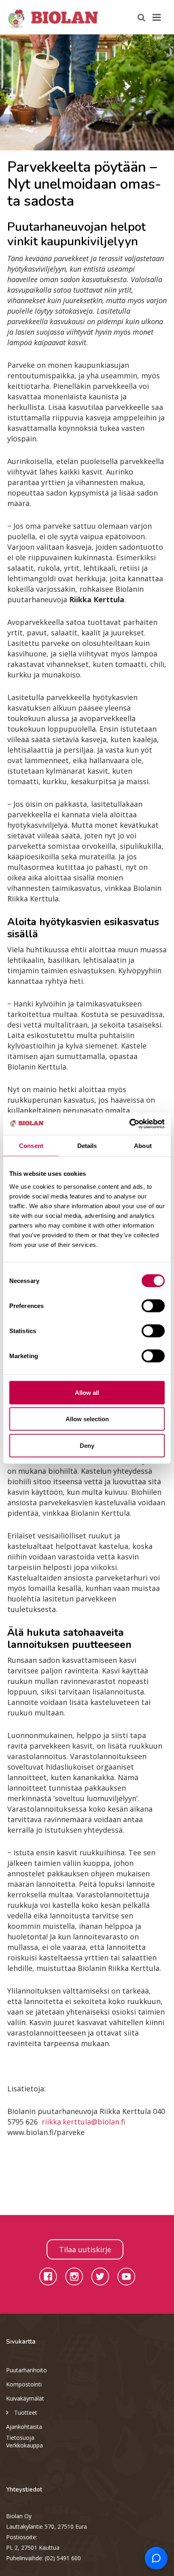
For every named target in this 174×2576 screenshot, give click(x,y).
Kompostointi (24, 2384)
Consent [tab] (31, 1146)
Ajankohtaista (24, 2427)
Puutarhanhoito (27, 2370)
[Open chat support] (156, 2558)
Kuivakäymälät (25, 2398)
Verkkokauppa (24, 2445)
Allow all (87, 1392)
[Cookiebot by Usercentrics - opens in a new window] (129, 1124)
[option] (87, 92)
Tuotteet (26, 2412)
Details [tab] (87, 1146)
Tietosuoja (20, 2438)
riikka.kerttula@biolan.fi (84, 2122)
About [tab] (143, 1146)
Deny (87, 1445)
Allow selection (87, 1419)
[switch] (153, 1306)
